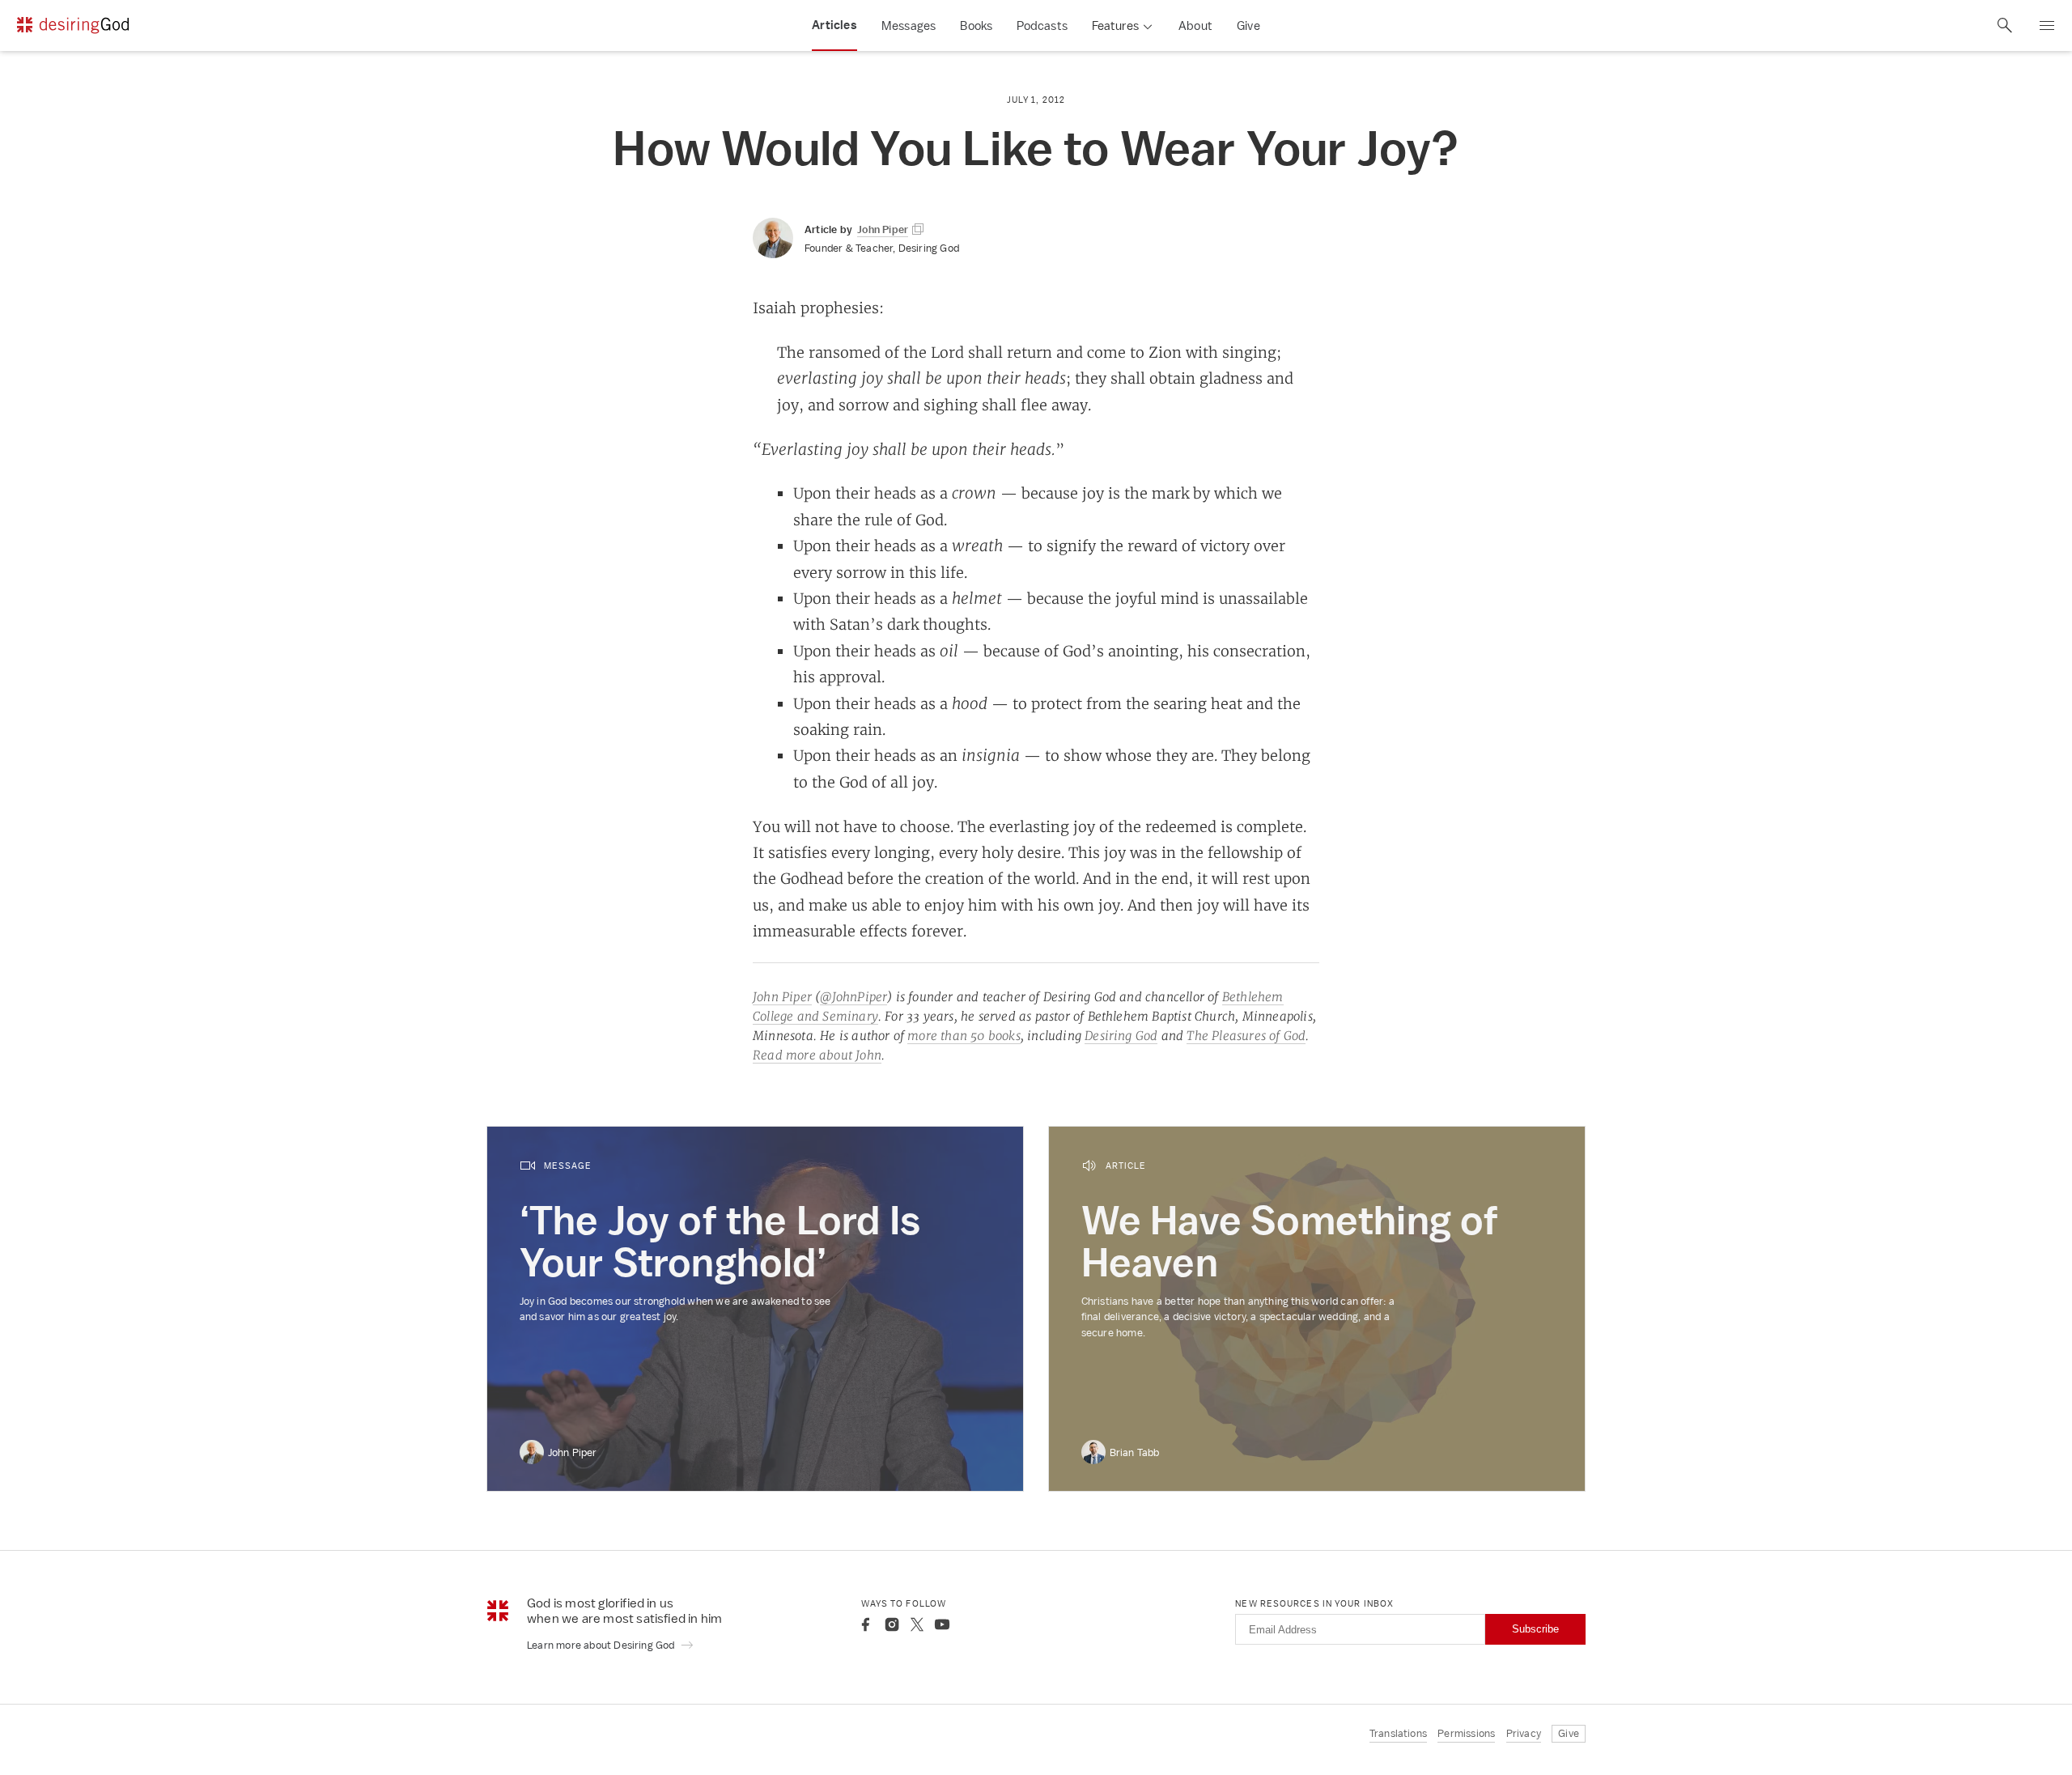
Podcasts (1042, 25)
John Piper (782, 997)
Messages (909, 25)
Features (1115, 25)
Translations (1398, 1733)
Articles (834, 25)
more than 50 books (964, 1036)
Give (1248, 25)
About (1195, 25)
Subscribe (1535, 1629)
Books (976, 25)
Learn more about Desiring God (602, 1645)
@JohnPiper (853, 997)
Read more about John (817, 1055)
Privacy (1524, 1733)
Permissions (1466, 1733)
